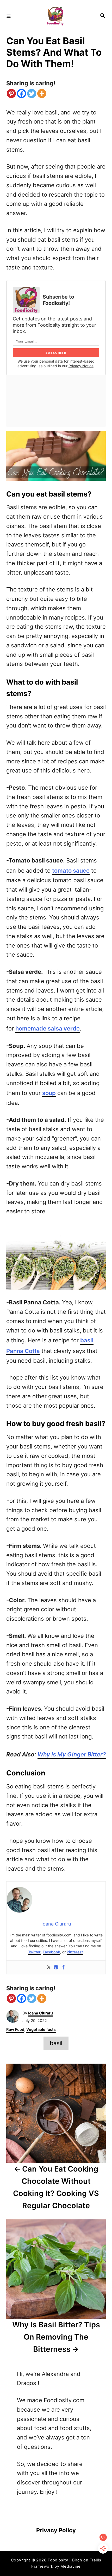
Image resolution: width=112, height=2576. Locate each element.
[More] (42, 94)
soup (49, 1093)
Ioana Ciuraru (41, 2013)
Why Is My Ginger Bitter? (72, 1754)
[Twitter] (32, 94)
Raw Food (15, 2030)
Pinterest (75, 1952)
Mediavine (71, 2566)
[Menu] (9, 16)
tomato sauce (71, 871)
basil (56, 2043)
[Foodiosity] (55, 16)
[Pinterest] (11, 94)
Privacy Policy (56, 2530)
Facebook (51, 1952)
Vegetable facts (41, 2030)
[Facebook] (21, 94)
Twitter (34, 1952)
